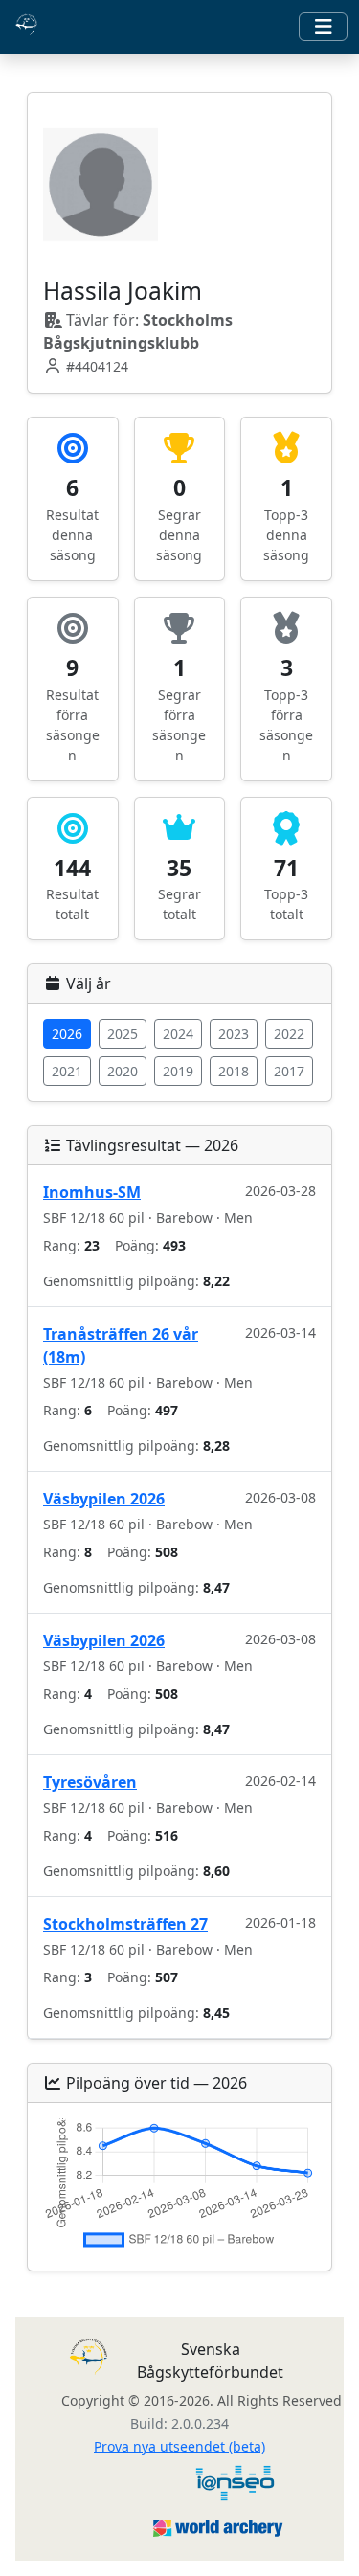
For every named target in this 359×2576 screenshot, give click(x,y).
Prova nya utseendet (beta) (179, 2446)
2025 (123, 1034)
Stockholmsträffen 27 (125, 1924)
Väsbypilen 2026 (104, 1499)
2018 (234, 1071)
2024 (178, 1034)
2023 (234, 1034)
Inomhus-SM (92, 1192)
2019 (178, 1071)
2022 (289, 1034)
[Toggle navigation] (323, 27)
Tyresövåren (90, 1782)
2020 (123, 1071)
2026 (67, 1034)
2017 (289, 1071)
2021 (67, 1071)
